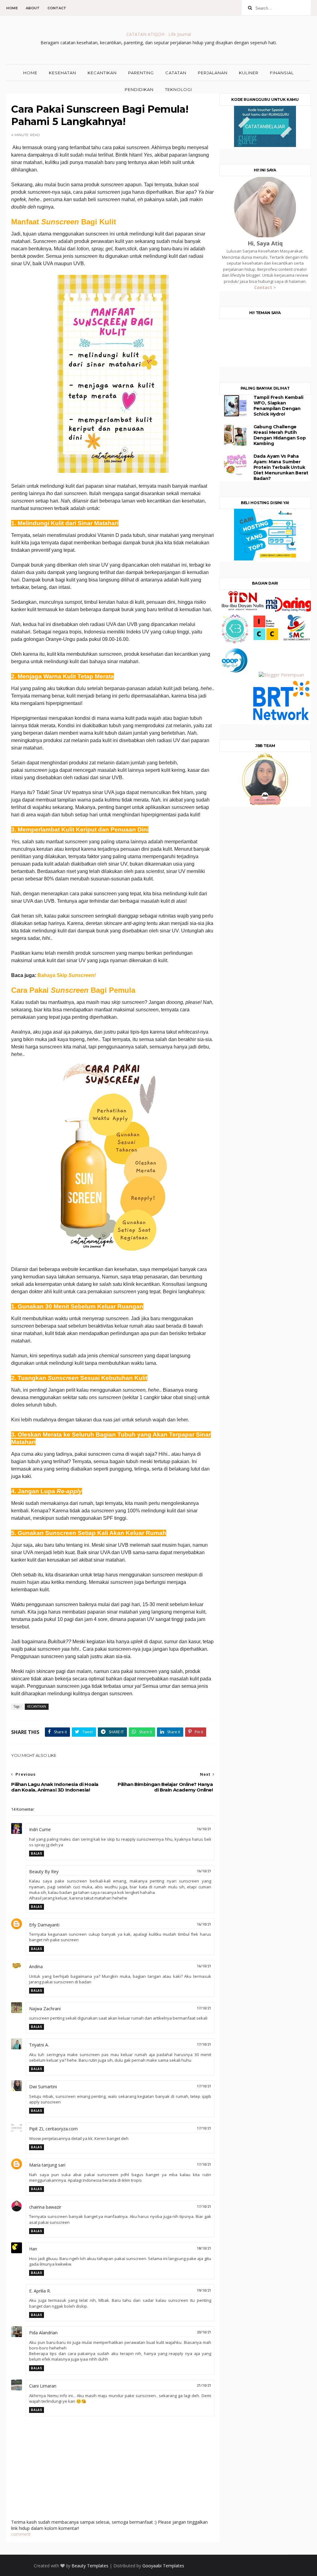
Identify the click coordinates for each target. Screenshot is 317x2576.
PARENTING (141, 73)
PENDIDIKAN (139, 89)
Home (12, 8)
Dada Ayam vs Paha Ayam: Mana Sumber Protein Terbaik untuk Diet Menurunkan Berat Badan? (281, 467)
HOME (30, 73)
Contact (57, 8)
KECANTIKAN (102, 73)
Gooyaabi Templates (163, 2566)
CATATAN (176, 73)
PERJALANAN (213, 73)
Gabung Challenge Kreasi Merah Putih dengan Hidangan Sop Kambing (280, 435)
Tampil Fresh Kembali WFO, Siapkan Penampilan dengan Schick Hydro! (278, 406)
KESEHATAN (63, 73)
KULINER (249, 73)
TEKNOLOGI (178, 89)
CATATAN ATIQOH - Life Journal (159, 34)
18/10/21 (204, 2248)
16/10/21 (204, 1829)
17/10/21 (204, 2008)
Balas (37, 1854)
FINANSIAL (282, 73)
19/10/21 (204, 2291)
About (33, 8)
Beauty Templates (90, 2566)
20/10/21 (204, 2332)
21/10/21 (204, 2386)
